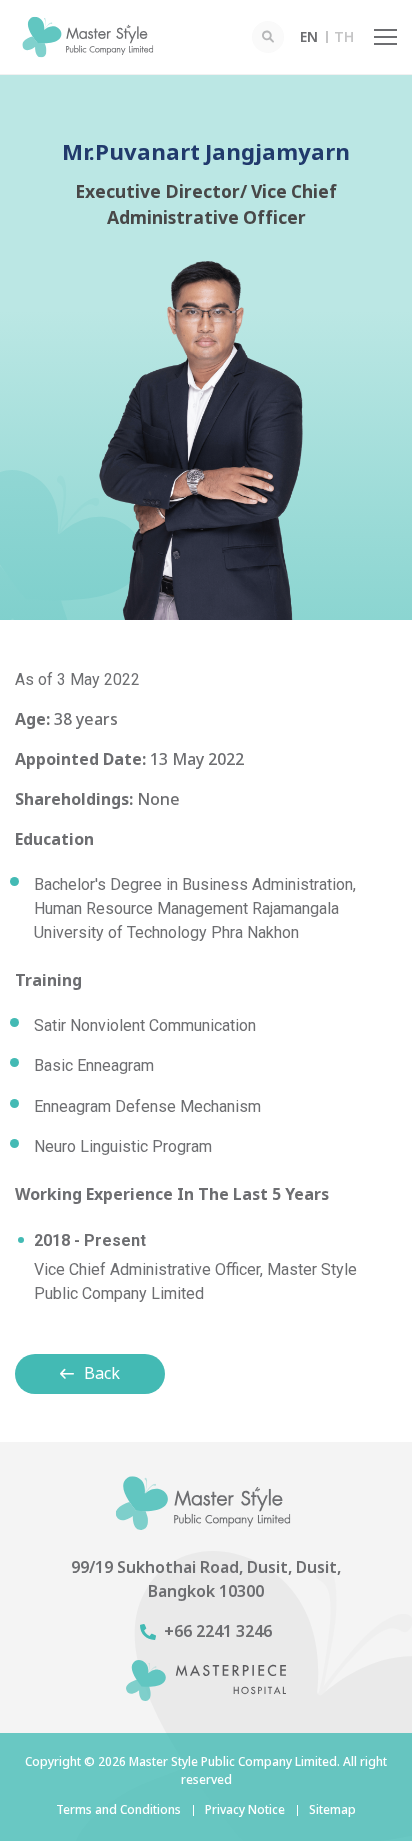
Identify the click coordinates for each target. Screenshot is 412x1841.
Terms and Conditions (118, 1810)
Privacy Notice (245, 1810)
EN (309, 37)
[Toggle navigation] (385, 37)
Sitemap (332, 1810)
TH (344, 37)
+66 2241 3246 (218, 1632)
